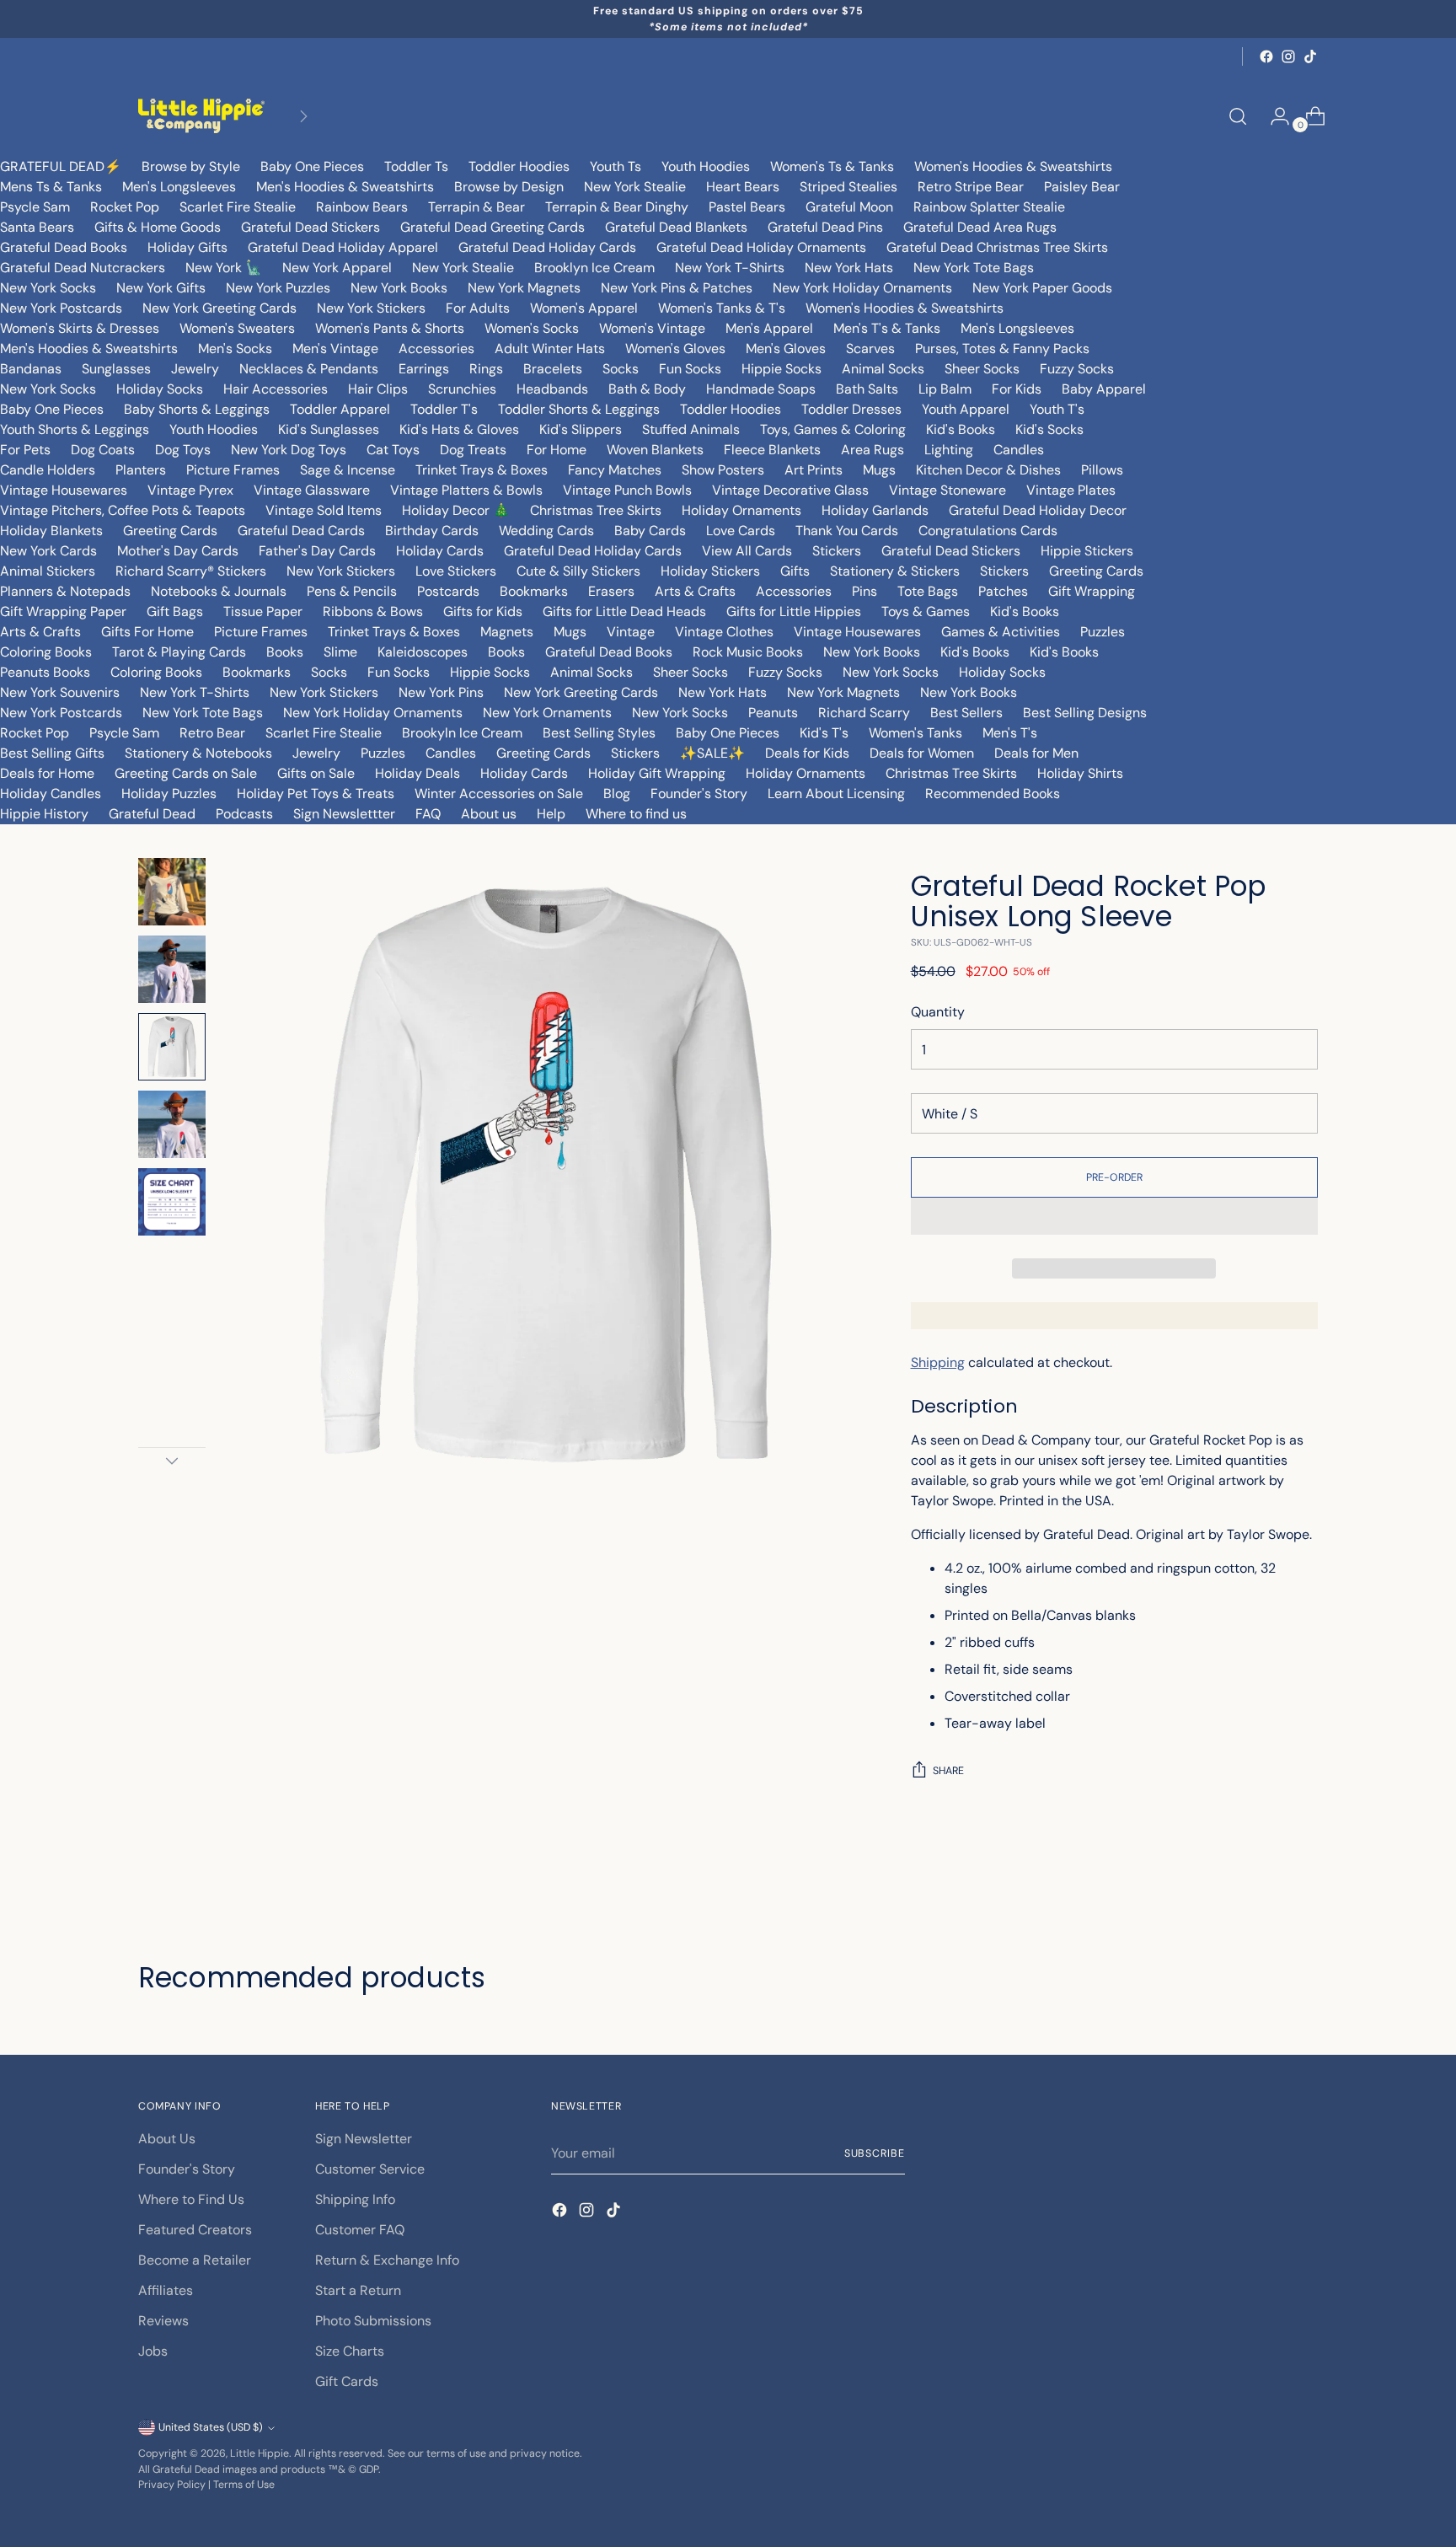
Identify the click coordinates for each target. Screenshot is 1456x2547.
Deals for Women (922, 753)
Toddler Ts (416, 166)
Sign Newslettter (344, 814)
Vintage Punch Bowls (627, 490)
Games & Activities (1001, 632)
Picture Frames (233, 470)
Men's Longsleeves (179, 187)
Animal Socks (883, 369)
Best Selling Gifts (52, 753)
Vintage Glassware (312, 490)
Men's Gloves (786, 349)
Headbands (552, 389)
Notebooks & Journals (219, 591)
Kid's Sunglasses (329, 429)
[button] (1114, 1216)
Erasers (611, 591)
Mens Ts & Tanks (51, 187)
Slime (340, 652)
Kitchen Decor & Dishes (988, 470)
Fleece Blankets (772, 450)
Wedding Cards (546, 531)
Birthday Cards (432, 531)
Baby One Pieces (312, 166)
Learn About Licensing (836, 794)
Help (551, 814)
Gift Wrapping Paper (63, 611)
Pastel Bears (747, 207)
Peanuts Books (45, 672)
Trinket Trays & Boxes (482, 470)
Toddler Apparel (340, 409)
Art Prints (814, 470)
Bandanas (31, 369)
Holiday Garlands (875, 510)
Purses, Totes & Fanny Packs (1002, 349)
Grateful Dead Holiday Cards (547, 247)
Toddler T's (444, 409)
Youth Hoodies (706, 166)
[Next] (303, 116)
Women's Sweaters (237, 328)
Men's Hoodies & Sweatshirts (345, 187)
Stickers (837, 551)
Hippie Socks (782, 369)
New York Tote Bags (974, 268)
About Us (167, 2139)
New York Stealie (635, 187)
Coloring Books (46, 652)
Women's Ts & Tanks (832, 166)
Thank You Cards (847, 531)
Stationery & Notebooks (198, 753)
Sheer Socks (982, 369)
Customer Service (370, 2169)
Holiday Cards (440, 551)
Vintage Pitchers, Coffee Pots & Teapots (123, 510)
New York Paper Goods (1042, 288)
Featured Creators (195, 2230)
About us (489, 814)
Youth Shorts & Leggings (75, 429)
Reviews (163, 2321)
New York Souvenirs (60, 692)
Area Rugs (873, 450)
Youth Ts (616, 166)
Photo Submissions (373, 2321)
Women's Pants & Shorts (390, 328)
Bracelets (553, 369)
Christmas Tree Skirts (596, 510)
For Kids (1017, 389)
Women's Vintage (652, 328)
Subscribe (875, 2153)
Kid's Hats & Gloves (459, 429)
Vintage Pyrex (190, 490)
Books (285, 652)
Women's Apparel (584, 308)
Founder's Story (699, 794)
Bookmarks (534, 591)
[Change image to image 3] (172, 1047)
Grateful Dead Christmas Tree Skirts (997, 247)
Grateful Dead (152, 814)
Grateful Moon (849, 207)
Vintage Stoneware (947, 490)
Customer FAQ (360, 2230)
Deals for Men (1036, 753)
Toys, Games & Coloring (833, 429)
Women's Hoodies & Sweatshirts (1013, 166)
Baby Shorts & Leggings (197, 409)
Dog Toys (183, 450)
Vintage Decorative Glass (790, 490)
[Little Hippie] (201, 116)
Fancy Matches (615, 470)
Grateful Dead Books (64, 247)
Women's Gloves (675, 349)
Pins (864, 591)
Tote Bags (928, 591)
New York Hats (849, 268)
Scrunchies (462, 389)
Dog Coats (103, 450)
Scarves (870, 349)
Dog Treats (473, 450)
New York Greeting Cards (219, 308)
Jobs (153, 2351)
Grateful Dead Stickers (310, 227)
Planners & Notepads (65, 591)
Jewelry (195, 369)
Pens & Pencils (352, 591)
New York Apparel (337, 268)
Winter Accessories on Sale (499, 794)
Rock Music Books (748, 652)
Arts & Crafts (695, 591)
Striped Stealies (848, 187)
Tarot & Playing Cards (179, 652)
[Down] (172, 1461)
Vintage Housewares (64, 490)
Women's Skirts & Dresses (80, 328)
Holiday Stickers (710, 571)
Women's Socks (532, 328)
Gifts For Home (147, 632)
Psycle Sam (35, 207)
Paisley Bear (1082, 187)
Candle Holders (48, 470)
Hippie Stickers (1087, 551)
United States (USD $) (211, 2427)
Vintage (631, 632)
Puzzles (1103, 632)
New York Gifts (161, 288)
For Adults (478, 308)
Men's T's (1010, 733)
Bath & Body (647, 389)
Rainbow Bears (362, 207)
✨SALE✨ (712, 753)
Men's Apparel (769, 328)
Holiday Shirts (1080, 773)
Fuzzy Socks (1077, 369)
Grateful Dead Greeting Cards (492, 227)
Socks (621, 369)
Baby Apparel (1104, 389)
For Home (557, 450)
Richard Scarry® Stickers (191, 571)
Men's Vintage (335, 349)
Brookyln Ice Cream (462, 733)
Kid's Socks (1049, 429)
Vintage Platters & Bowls (466, 490)
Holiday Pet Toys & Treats (316, 794)
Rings (486, 369)
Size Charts (350, 2351)
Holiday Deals (418, 773)
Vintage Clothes (724, 632)
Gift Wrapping (1092, 591)
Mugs (879, 470)
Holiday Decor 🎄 (456, 510)
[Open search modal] (1238, 116)
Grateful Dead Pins (825, 227)
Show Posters (723, 470)
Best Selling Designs (1085, 713)
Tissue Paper (263, 611)
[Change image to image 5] (172, 1202)
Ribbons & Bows (373, 611)
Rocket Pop (125, 207)
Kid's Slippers (581, 429)
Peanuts (773, 713)
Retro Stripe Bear (971, 187)
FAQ (428, 814)
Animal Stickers (48, 571)
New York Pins (441, 692)
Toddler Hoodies (519, 166)
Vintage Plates (1071, 490)
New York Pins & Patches (677, 288)
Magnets (507, 632)
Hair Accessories (276, 389)
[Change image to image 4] (172, 1124)
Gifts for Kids (483, 611)
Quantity (938, 1012)
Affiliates (166, 2290)
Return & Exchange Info (387, 2260)
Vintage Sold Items (324, 510)
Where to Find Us (191, 2199)
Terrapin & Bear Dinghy (617, 207)
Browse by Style (191, 166)
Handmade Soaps (761, 389)
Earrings (424, 369)
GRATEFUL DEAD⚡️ (61, 166)
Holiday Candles (51, 794)
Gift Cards (347, 2381)
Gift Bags (175, 611)
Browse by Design (509, 187)
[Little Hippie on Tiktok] (1310, 56)
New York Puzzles (278, 288)
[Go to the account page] (1273, 116)
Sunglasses (116, 369)
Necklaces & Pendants (309, 369)
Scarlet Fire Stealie (238, 207)
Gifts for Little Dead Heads (624, 611)
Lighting (949, 450)
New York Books (399, 288)
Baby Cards (650, 531)
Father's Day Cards (317, 551)
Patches (1003, 591)
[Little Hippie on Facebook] (1266, 56)
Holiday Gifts (187, 247)
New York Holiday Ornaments (862, 288)
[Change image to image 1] (172, 892)
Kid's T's (824, 733)
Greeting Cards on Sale (186, 773)
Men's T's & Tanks (887, 328)
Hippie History (44, 814)
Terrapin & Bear (476, 207)
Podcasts (244, 814)
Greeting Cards (170, 531)
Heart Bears (743, 187)
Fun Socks (690, 369)
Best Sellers (966, 713)
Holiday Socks (160, 389)
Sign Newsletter (364, 2139)
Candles (1019, 450)
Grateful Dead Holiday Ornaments (761, 247)
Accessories (436, 349)
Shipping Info (355, 2199)
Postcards (448, 591)
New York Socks (48, 288)
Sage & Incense (348, 470)
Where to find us (636, 814)
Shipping (938, 1362)
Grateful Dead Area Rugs (980, 227)
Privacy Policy (172, 2485)
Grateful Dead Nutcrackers (83, 268)
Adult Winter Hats (550, 349)
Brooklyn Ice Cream (594, 268)
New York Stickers (371, 308)
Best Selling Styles (599, 733)
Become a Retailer (195, 2260)
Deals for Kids (807, 753)
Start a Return (358, 2290)
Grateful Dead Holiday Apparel (343, 247)
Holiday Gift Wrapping (657, 773)
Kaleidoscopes (423, 652)
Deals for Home (47, 773)
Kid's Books (961, 429)
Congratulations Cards (988, 531)
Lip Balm (945, 389)
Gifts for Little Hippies (794, 611)
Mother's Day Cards (178, 551)
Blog (617, 794)
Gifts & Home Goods (158, 227)
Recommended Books (993, 794)
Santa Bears (37, 227)
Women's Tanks (915, 733)
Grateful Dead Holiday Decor (1038, 510)
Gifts (795, 571)
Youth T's (1057, 409)
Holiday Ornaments (741, 510)
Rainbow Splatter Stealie (989, 207)
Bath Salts (867, 389)
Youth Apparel (966, 409)
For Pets (25, 450)
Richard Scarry (864, 713)
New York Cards (48, 551)
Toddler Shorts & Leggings (579, 409)
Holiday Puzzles (169, 794)
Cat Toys (393, 450)
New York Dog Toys (289, 450)
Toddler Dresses (851, 409)
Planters (141, 470)
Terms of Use (244, 2485)
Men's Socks (235, 349)
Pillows (1102, 470)
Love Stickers (456, 571)
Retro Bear (212, 733)
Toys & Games (926, 611)
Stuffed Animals (691, 429)
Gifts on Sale (316, 773)
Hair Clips (378, 389)
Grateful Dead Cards (301, 531)
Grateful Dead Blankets (676, 227)
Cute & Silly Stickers (578, 571)
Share (948, 1771)
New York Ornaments (547, 713)
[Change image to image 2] (172, 969)
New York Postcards (61, 308)
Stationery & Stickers (895, 571)
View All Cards (747, 551)
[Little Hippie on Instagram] (1288, 56)
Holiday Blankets (51, 531)
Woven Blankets (655, 450)
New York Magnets (524, 288)
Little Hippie (260, 2453)
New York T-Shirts (730, 268)
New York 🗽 (224, 268)
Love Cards (741, 531)
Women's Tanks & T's (722, 308)
